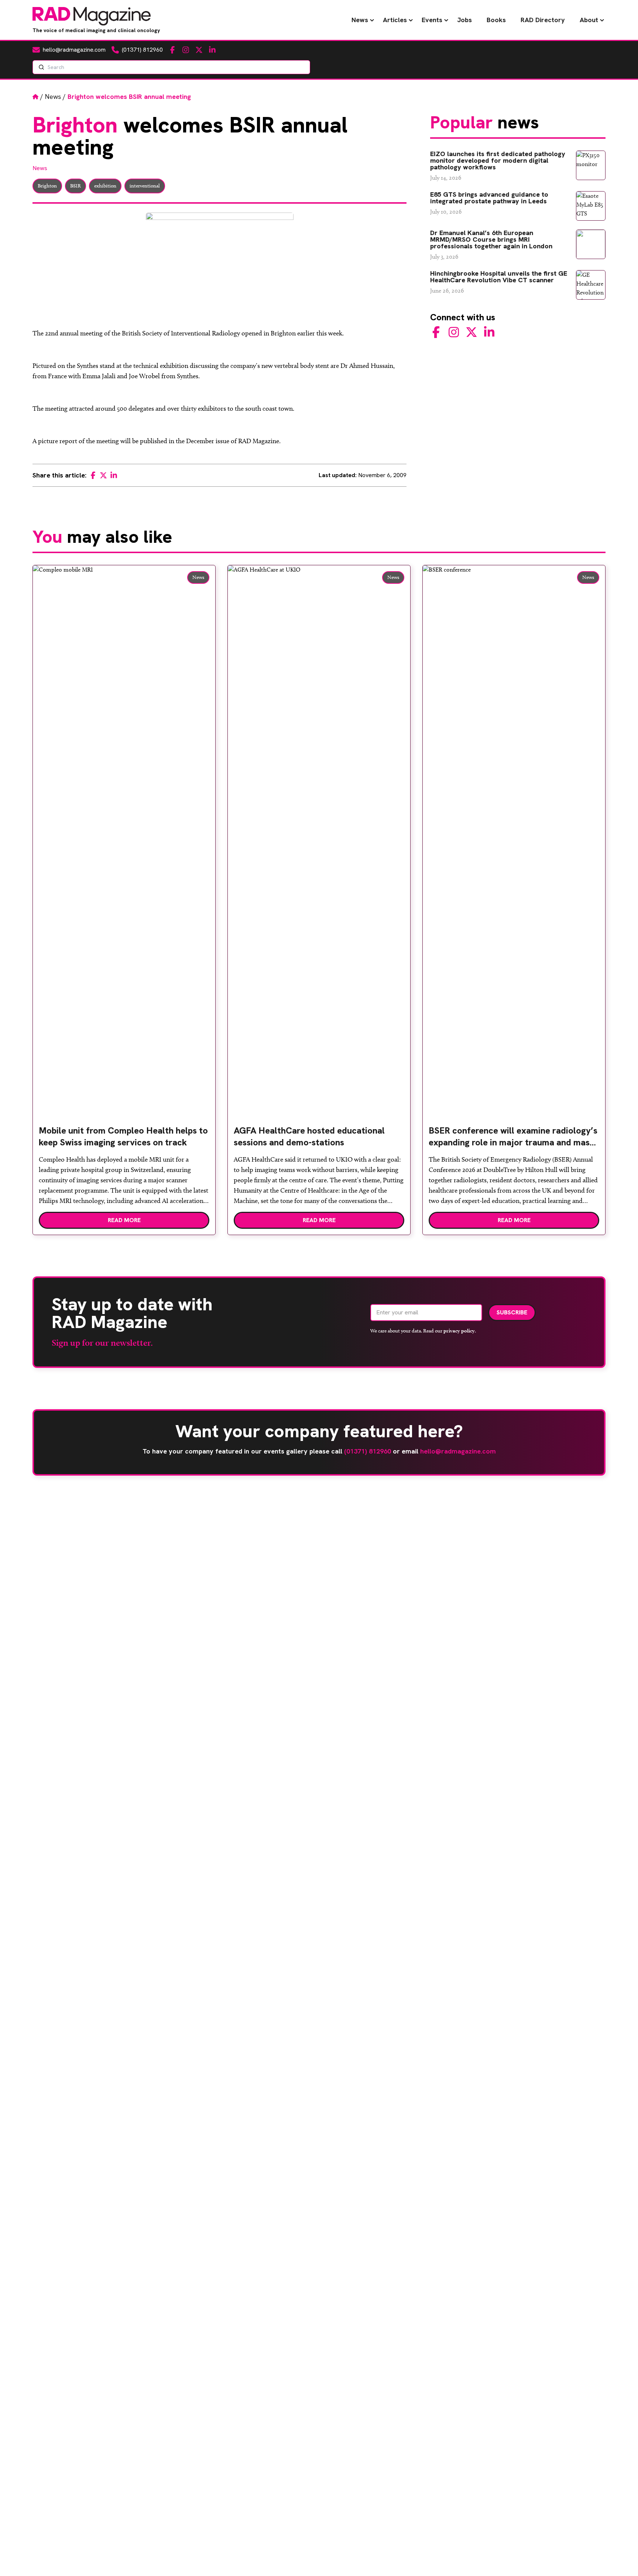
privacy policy (459, 1331)
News (360, 20)
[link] (124, 1139)
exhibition (105, 186)
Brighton (47, 186)
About (589, 20)
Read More (124, 1220)
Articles (395, 20)
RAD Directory (543, 20)
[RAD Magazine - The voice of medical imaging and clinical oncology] (92, 16)
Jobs (464, 20)
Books (496, 20)
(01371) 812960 (368, 1451)
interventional (145, 186)
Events (432, 20)
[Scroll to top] (620, 2558)
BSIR (76, 186)
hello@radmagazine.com (458, 1451)
